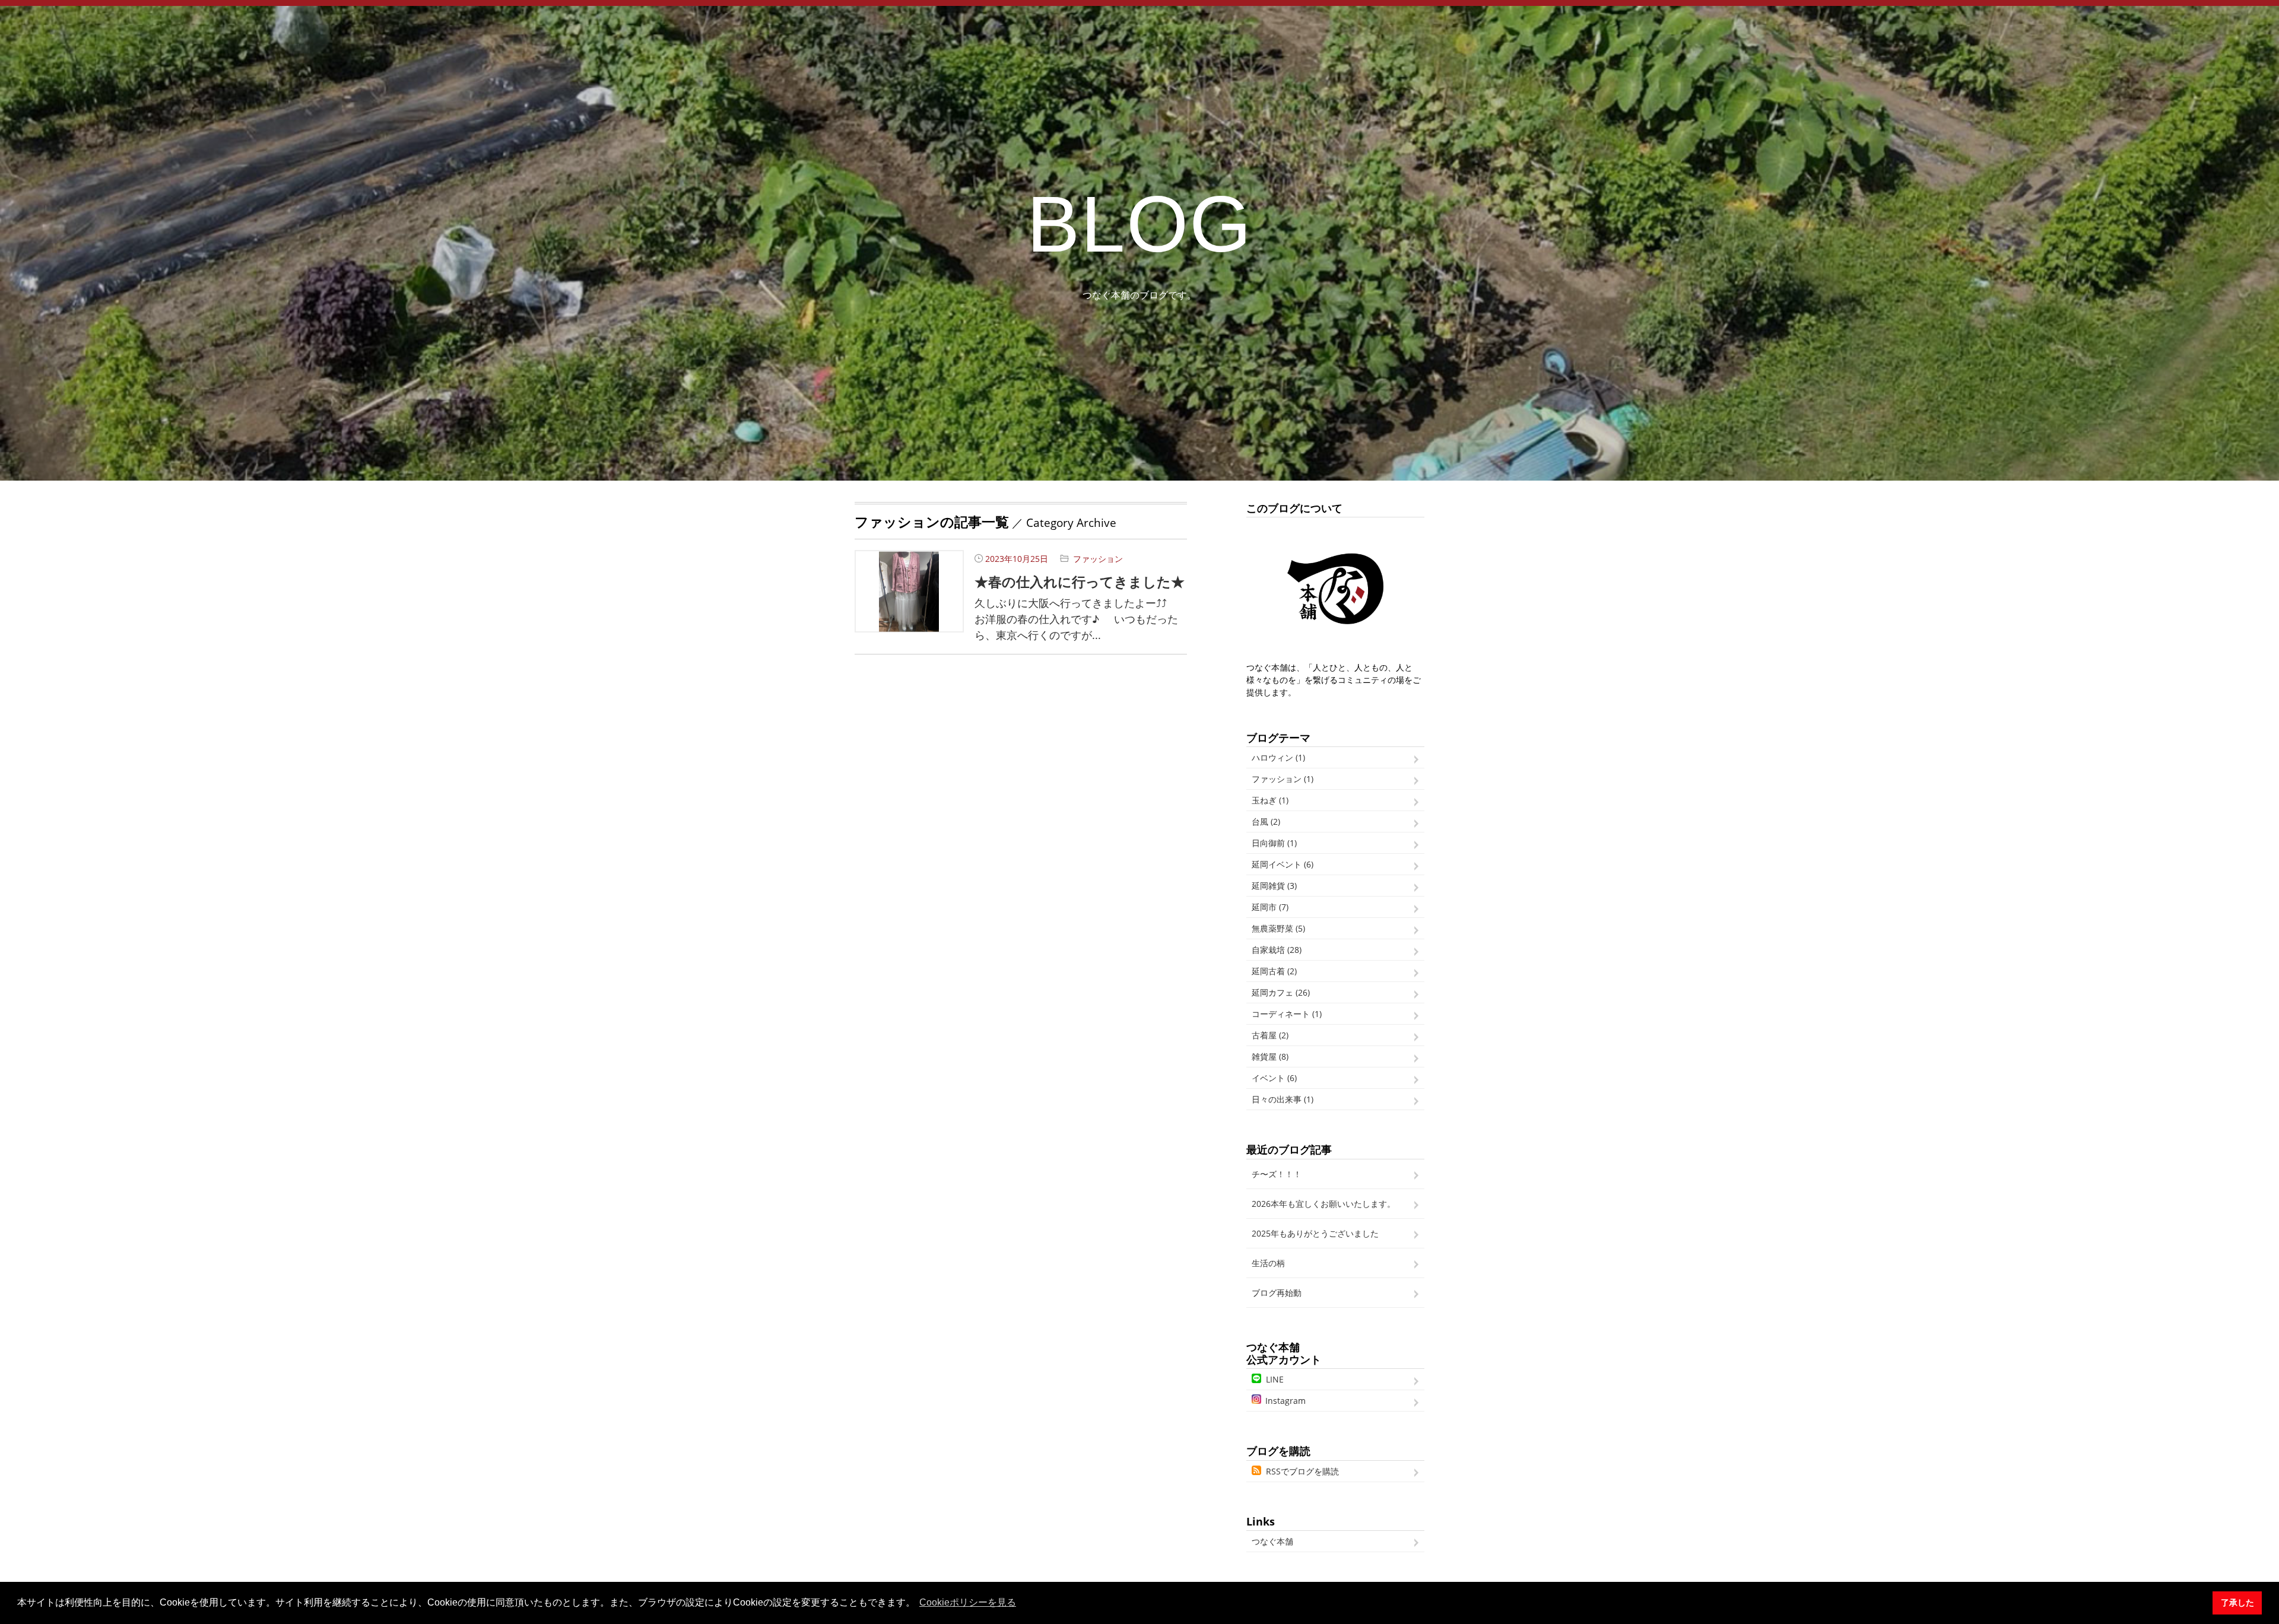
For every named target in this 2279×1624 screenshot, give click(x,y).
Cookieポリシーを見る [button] (968, 1602)
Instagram (1285, 1401)
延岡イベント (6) (1283, 864)
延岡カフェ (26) (1281, 992)
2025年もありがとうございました (1315, 1233)
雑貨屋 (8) (1270, 1056)
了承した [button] (2237, 1603)
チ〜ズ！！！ (1277, 1174)
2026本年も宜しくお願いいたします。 (1323, 1204)
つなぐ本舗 (1272, 1541)
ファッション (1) (1283, 779)
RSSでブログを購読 (1302, 1471)
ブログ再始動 (1277, 1293)
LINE (1275, 1379)
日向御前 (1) (1274, 843)
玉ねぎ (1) (1270, 800)
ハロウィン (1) (1278, 757)
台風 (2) (1266, 821)
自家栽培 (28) (1277, 950)
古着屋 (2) (1270, 1035)
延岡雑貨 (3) (1274, 886)
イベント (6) (1274, 1078)
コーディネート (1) (1287, 1014)
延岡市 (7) (1270, 907)
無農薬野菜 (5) (1278, 928)
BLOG (1139, 224)
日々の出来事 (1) (1283, 1099)
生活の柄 (1268, 1263)
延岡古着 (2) (1274, 971)
